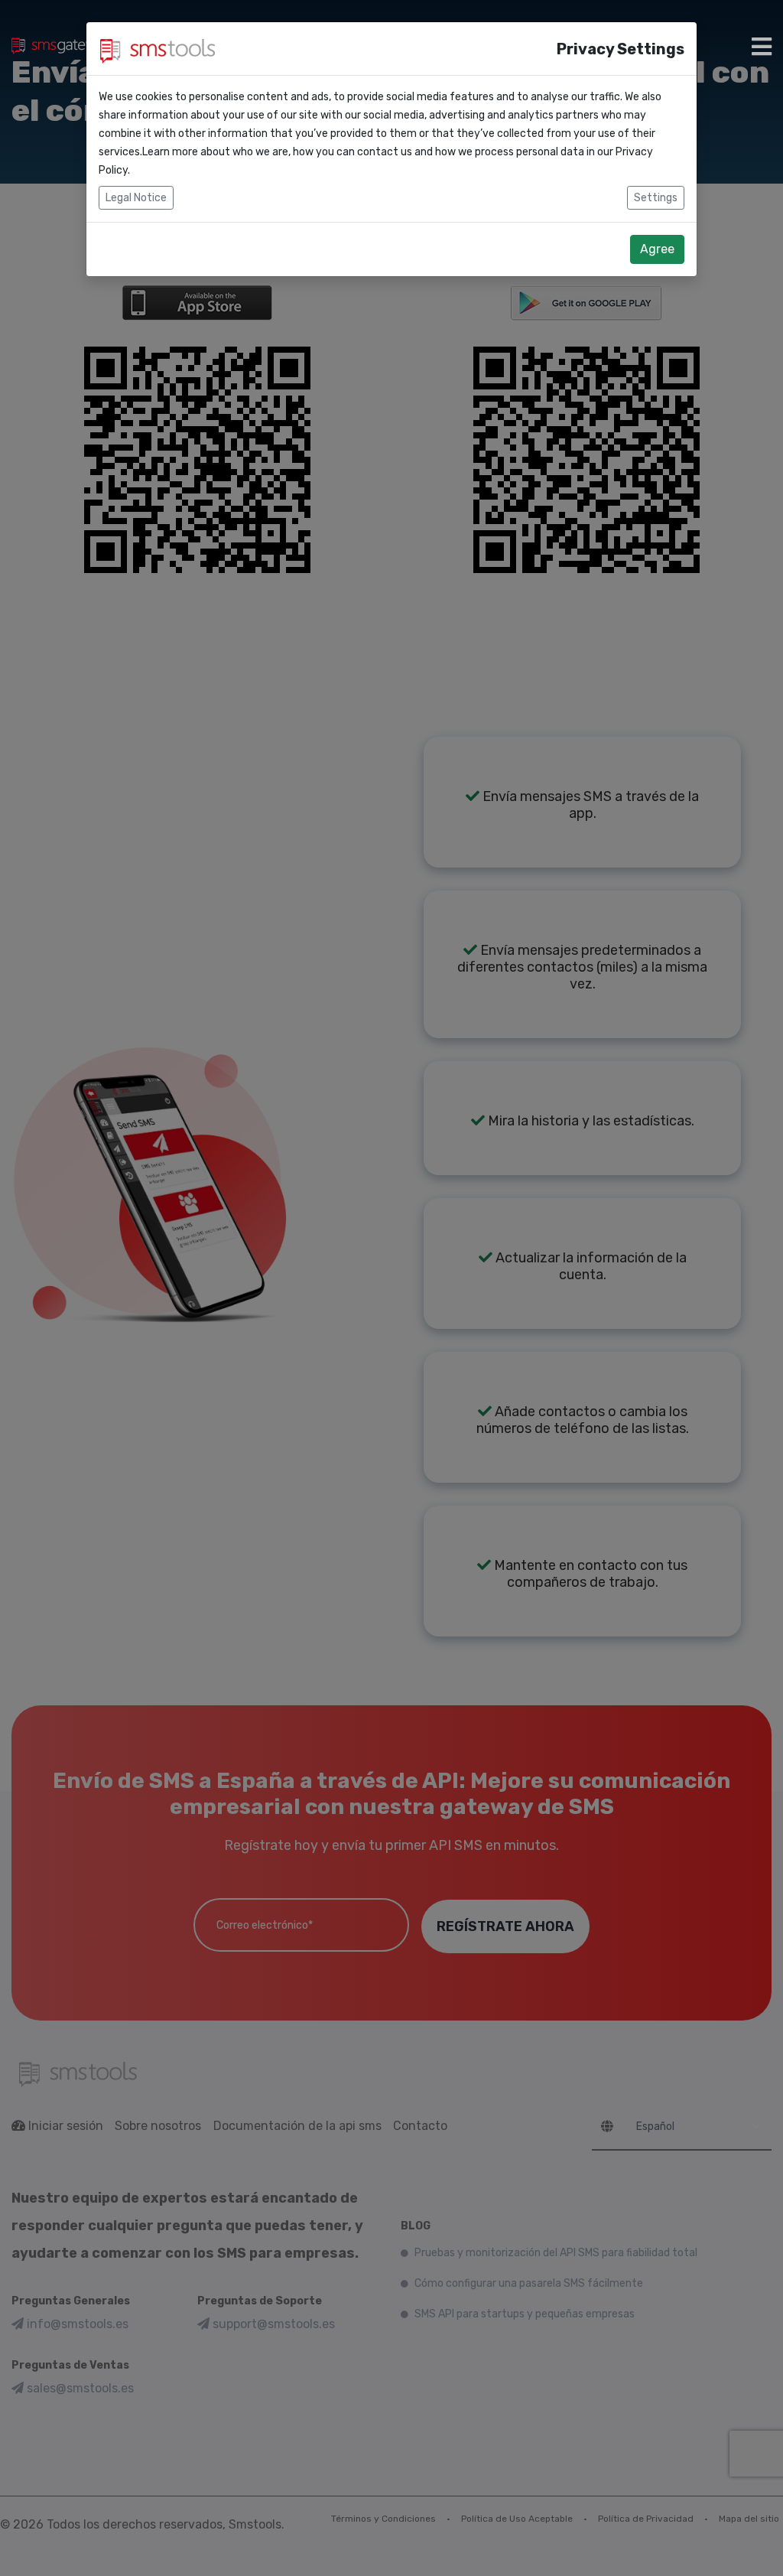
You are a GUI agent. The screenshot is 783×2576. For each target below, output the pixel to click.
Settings (656, 198)
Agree (657, 249)
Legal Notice (136, 198)
